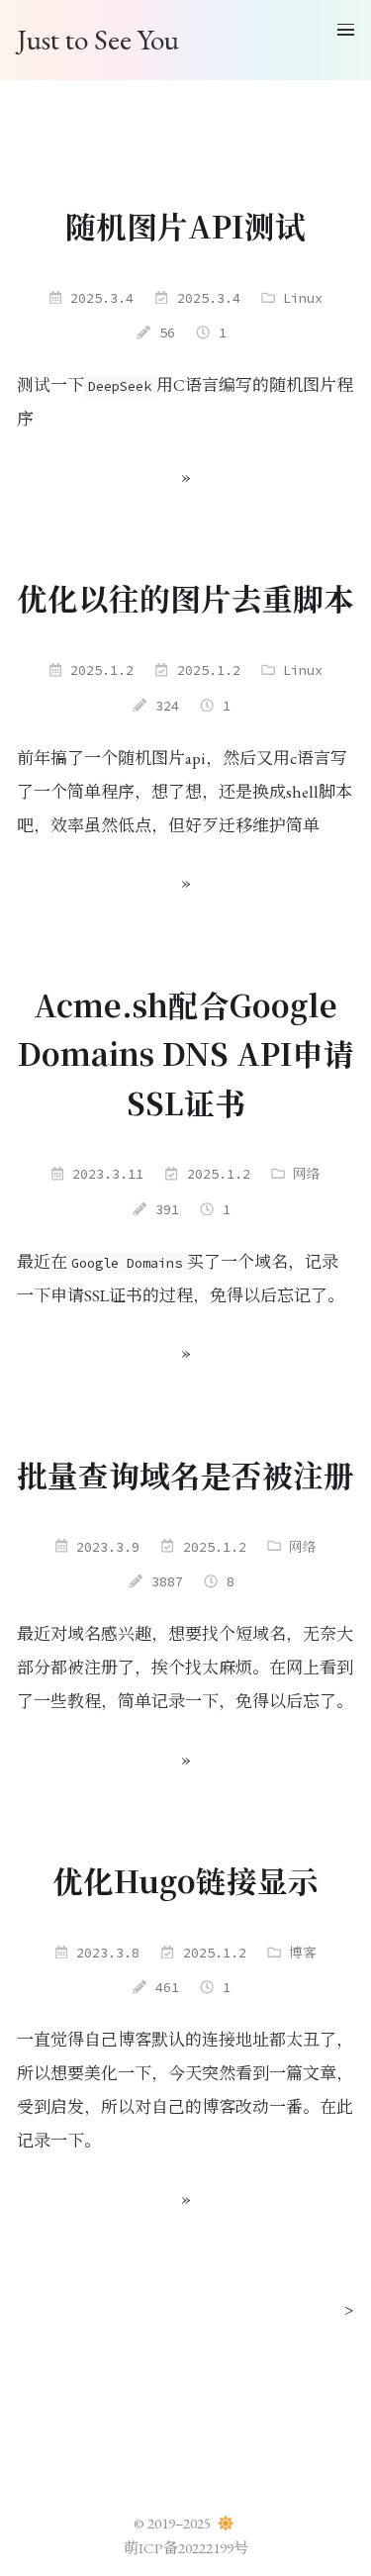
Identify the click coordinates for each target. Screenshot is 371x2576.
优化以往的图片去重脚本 (185, 598)
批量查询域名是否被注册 (185, 1475)
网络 (307, 1174)
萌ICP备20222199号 (186, 2548)
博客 (303, 1953)
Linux (303, 298)
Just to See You (98, 40)
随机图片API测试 (185, 226)
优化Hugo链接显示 (185, 1880)
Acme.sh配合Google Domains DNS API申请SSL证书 (186, 1053)
